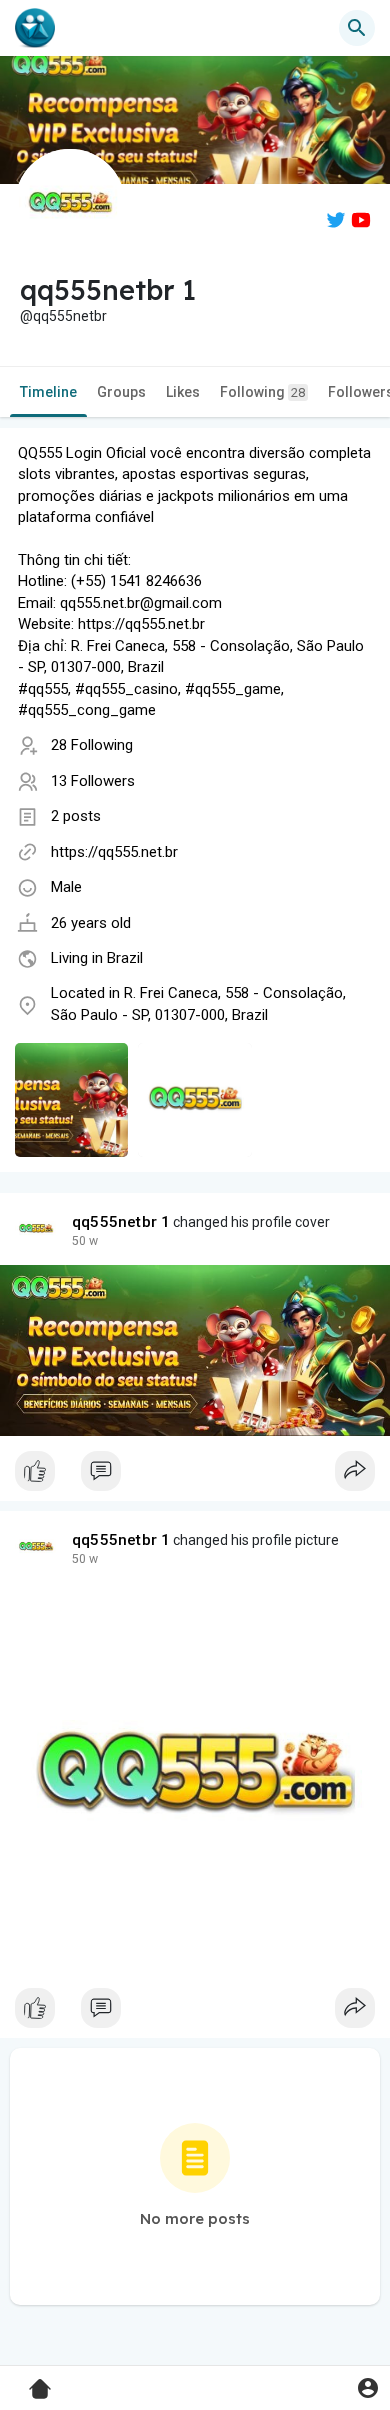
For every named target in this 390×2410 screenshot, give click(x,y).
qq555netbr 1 (121, 1222)
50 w (85, 1241)
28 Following (92, 745)
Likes (183, 392)
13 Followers (93, 781)
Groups (121, 392)
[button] (367, 2387)
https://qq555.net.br (114, 852)
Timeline (48, 392)
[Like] (195, 1476)
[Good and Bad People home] (35, 28)
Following (262, 392)
